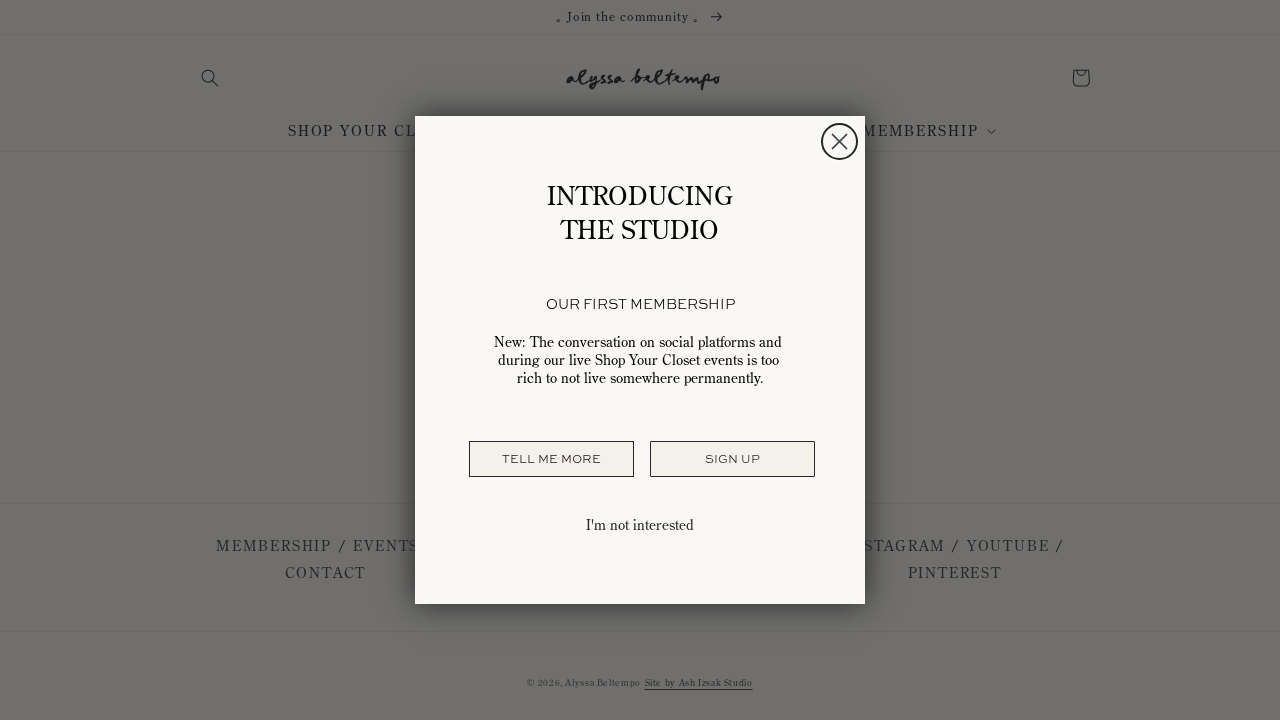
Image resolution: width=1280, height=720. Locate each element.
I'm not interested (640, 525)
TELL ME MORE (551, 459)
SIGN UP (732, 459)
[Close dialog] (839, 141)
